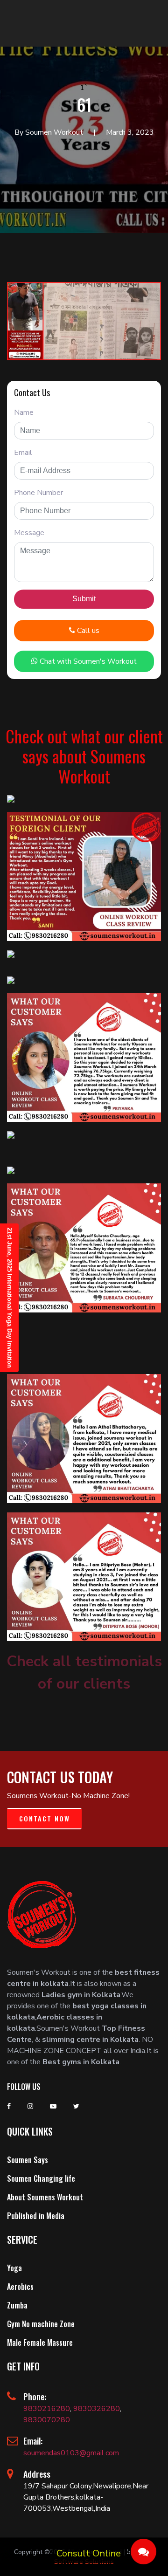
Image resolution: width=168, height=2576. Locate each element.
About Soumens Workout (45, 2197)
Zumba (17, 2305)
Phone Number (38, 493)
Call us (87, 631)
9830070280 (47, 2420)
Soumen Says (28, 2160)
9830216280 (47, 2409)
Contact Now (45, 1818)
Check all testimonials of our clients (84, 1673)
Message (29, 533)
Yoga (14, 2268)
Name (24, 412)
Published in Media (36, 2216)
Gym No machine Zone (41, 2324)
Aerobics (20, 2287)
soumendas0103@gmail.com (71, 2453)
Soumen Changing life (41, 2178)
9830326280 (97, 2409)
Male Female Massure (40, 2342)
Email (23, 453)
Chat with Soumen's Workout (87, 661)
